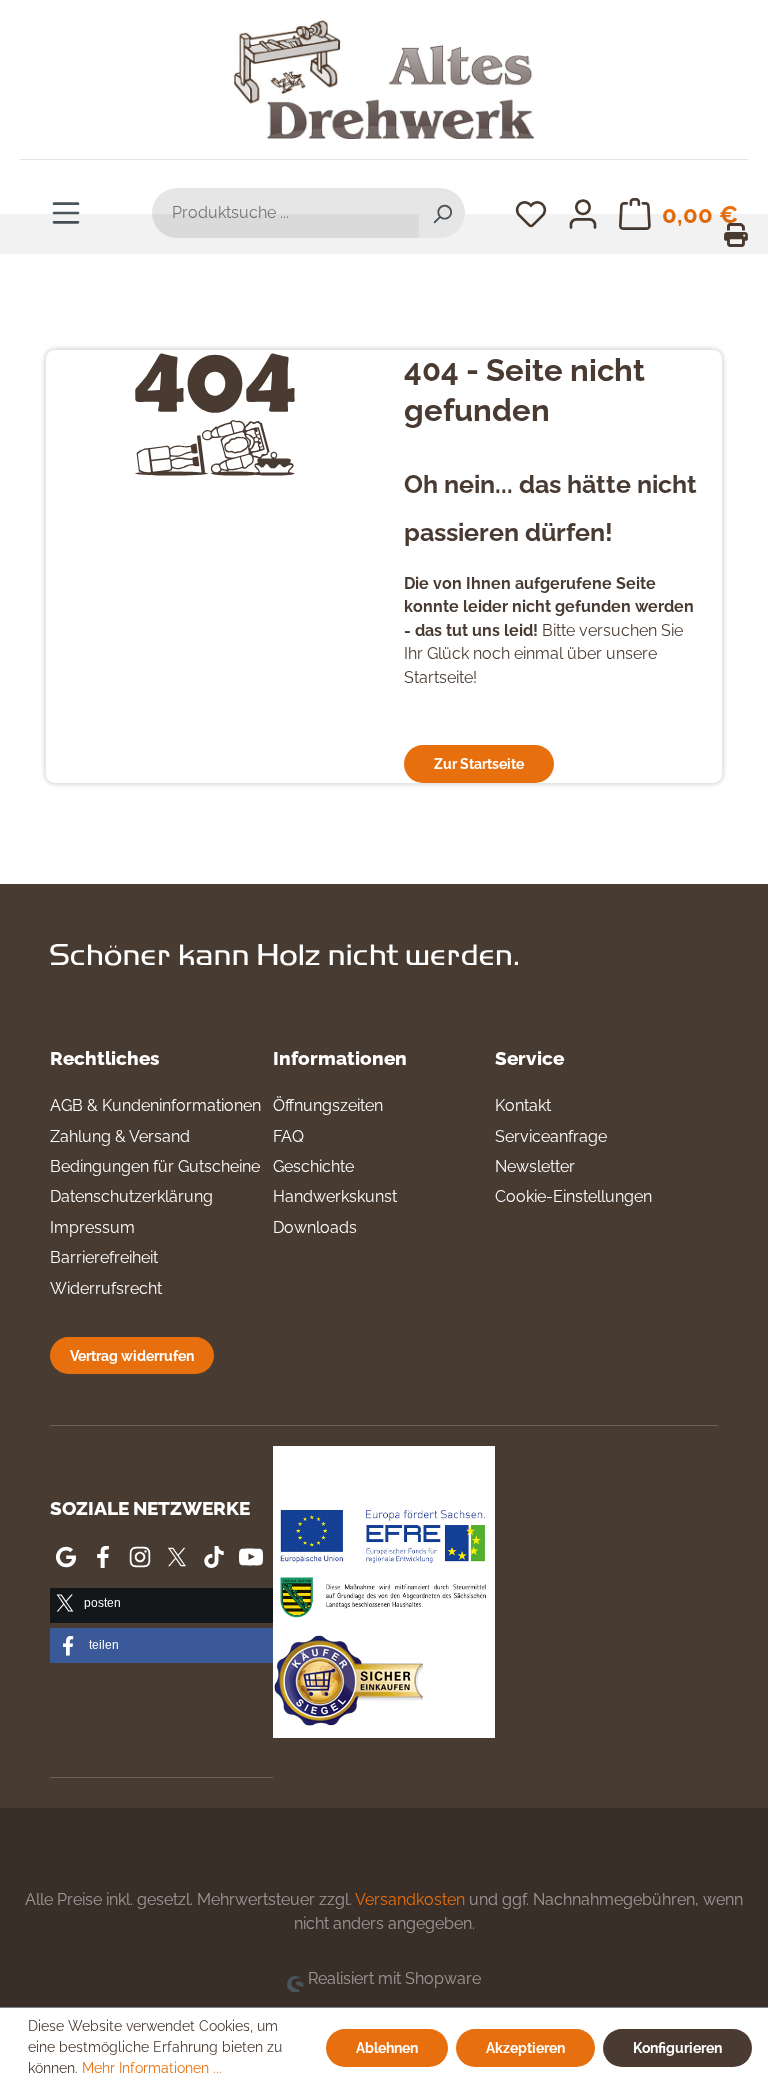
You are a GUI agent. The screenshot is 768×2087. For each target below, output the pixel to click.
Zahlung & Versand (120, 1136)
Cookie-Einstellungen (573, 1196)
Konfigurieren (677, 2047)
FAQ (288, 1136)
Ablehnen (387, 2047)
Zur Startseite (479, 763)
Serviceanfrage (551, 1136)
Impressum (92, 1227)
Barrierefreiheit (104, 1257)
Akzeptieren (525, 2047)
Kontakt (523, 1105)
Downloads (315, 1227)
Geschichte (313, 1166)
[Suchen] (442, 213)
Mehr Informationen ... (152, 2068)
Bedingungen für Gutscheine (155, 1166)
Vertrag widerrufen (132, 1355)
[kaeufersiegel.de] (348, 1684)
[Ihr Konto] (583, 213)
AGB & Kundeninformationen (155, 1105)
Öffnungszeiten (328, 1105)
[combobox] (286, 213)
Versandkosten (410, 1899)
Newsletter (535, 1166)
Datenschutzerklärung (131, 1196)
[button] (161, 1605)
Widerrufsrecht (106, 1288)
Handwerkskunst (335, 1196)
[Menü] (66, 212)
